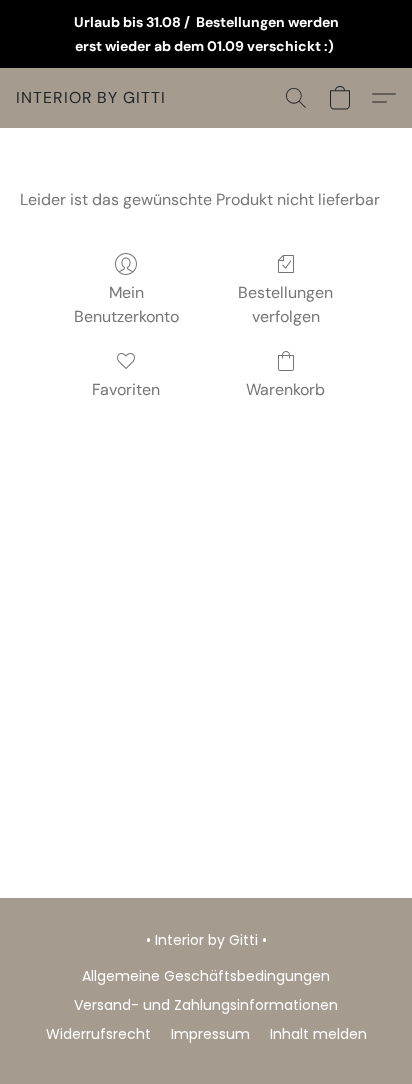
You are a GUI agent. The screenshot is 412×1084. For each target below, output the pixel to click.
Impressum (210, 1034)
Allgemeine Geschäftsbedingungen (206, 976)
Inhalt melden (318, 1034)
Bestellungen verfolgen (285, 304)
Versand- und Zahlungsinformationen (206, 1005)
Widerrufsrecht (98, 1034)
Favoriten (126, 389)
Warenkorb (285, 389)
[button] (91, 98)
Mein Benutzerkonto (126, 304)
